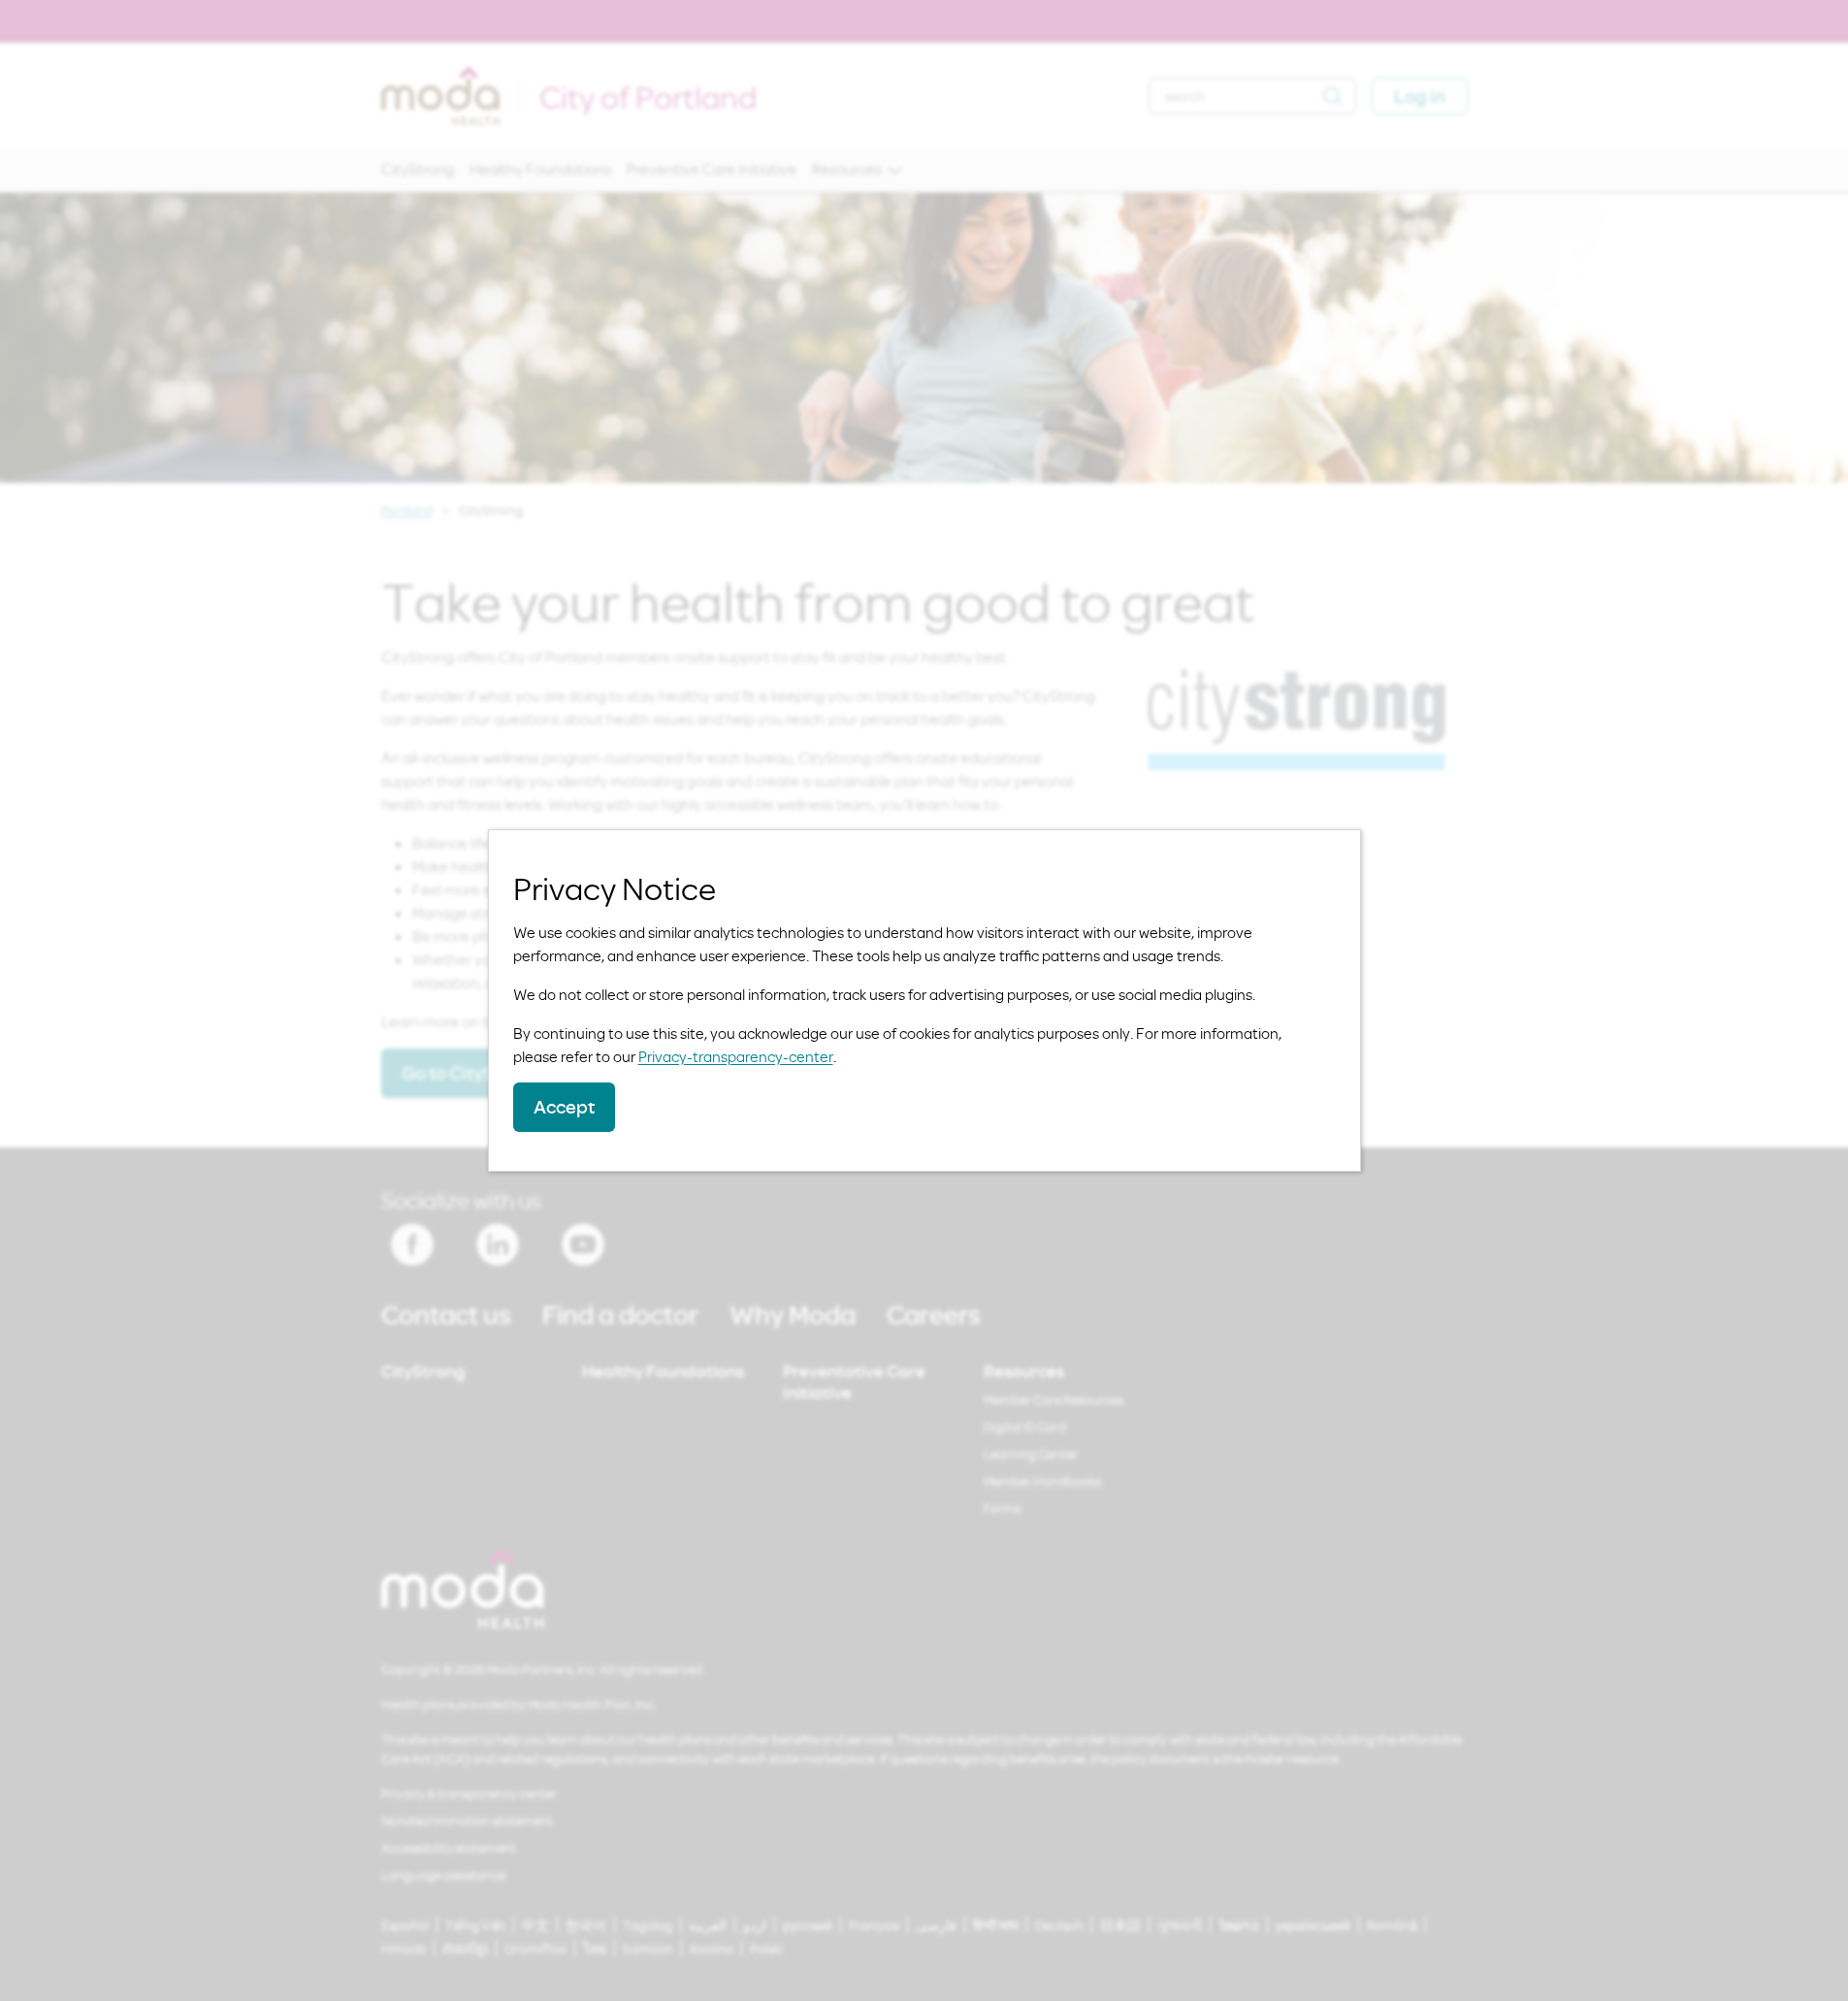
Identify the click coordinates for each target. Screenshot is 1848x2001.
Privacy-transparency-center (736, 1056)
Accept (564, 1106)
